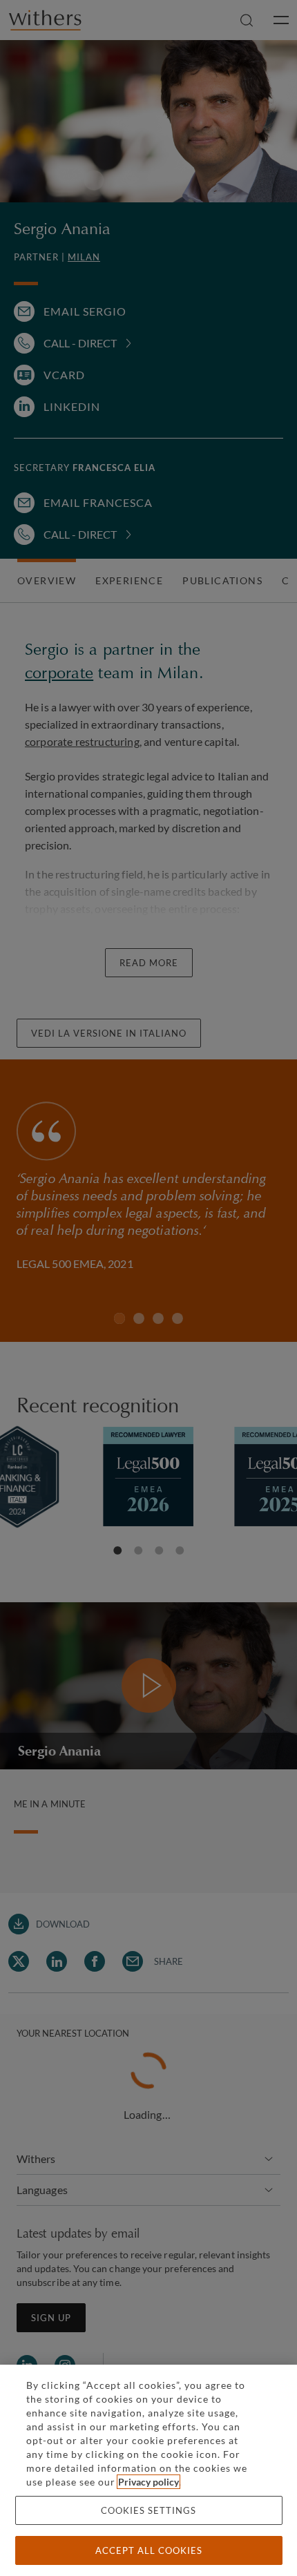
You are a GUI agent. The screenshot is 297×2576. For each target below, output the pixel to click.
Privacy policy (148, 2482)
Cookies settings (148, 2510)
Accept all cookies (149, 2550)
